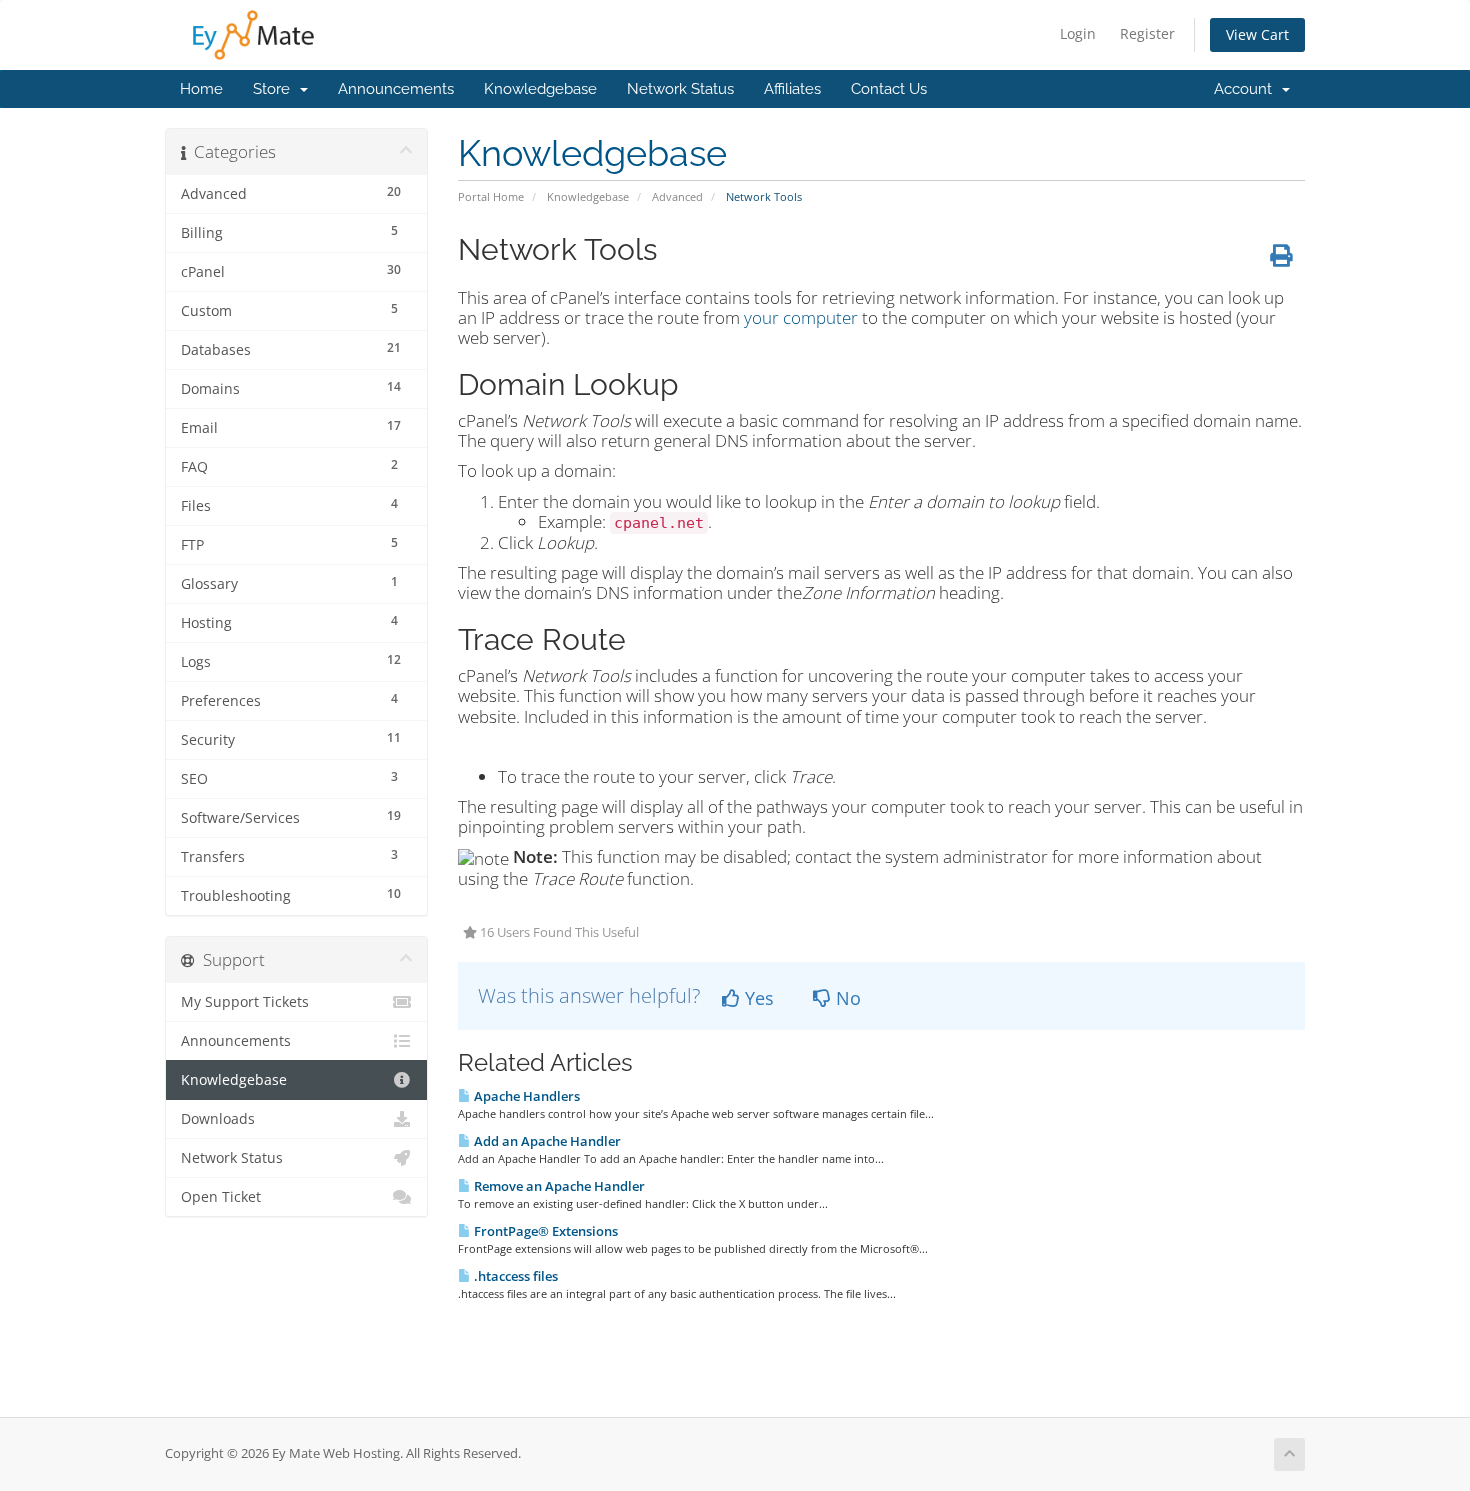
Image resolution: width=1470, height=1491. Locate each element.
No (846, 998)
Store (275, 89)
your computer (801, 317)
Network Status (680, 89)
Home (201, 89)
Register (1147, 33)
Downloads (218, 1119)
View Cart (1257, 34)
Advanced (677, 196)
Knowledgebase (540, 89)
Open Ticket (221, 1197)
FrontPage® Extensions (544, 1231)
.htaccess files (514, 1276)
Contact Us (889, 89)
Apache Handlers (525, 1096)
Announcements (396, 89)
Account (1247, 89)
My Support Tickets (245, 1002)
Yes (757, 998)
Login (1078, 33)
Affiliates (792, 89)
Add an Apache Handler (546, 1141)
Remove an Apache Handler (558, 1186)
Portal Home (491, 196)
